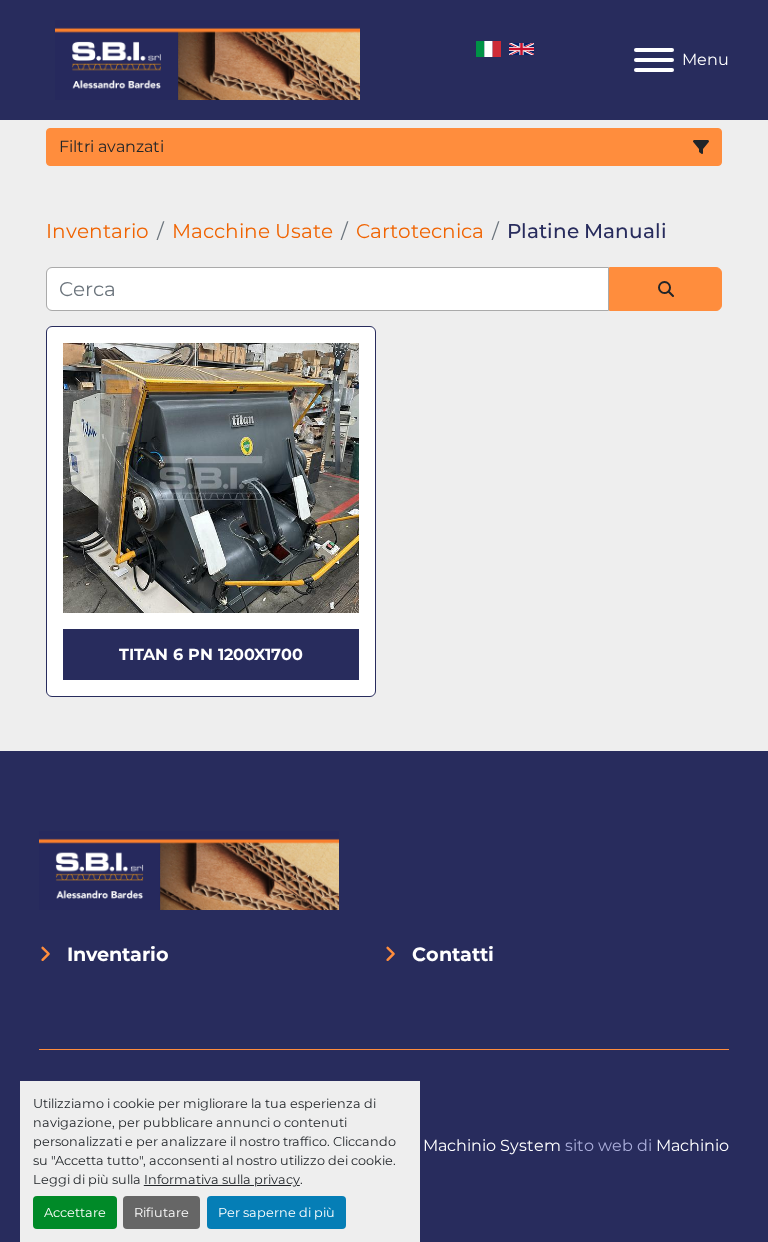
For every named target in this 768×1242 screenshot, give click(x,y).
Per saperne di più (276, 1212)
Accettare (75, 1212)
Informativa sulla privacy (222, 1179)
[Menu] (654, 60)
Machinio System (492, 1145)
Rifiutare (161, 1212)
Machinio (692, 1145)
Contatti (453, 954)
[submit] (665, 289)
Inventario (118, 954)
